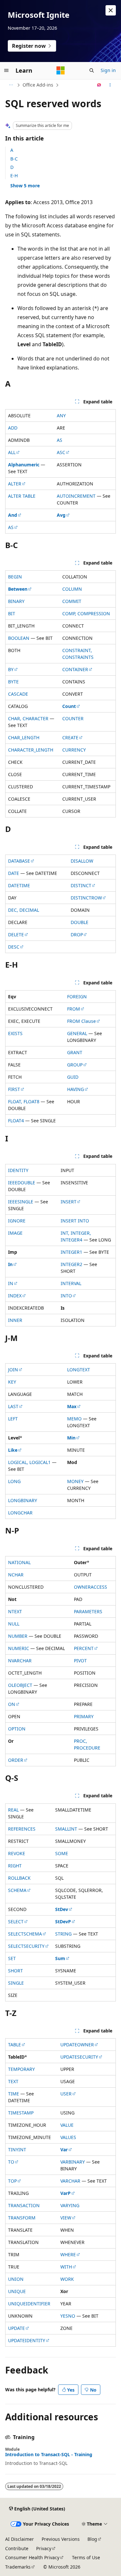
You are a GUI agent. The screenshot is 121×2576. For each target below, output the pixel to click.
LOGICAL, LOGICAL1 (29, 1462)
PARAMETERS (88, 1611)
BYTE (13, 682)
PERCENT (84, 1648)
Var (64, 2150)
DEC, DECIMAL (24, 910)
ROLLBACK (19, 1878)
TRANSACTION (24, 2205)
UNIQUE (17, 2291)
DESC (14, 947)
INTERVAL (71, 1283)
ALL (12, 452)
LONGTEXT (79, 1370)
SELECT (16, 1922)
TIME (14, 2094)
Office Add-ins (38, 85)
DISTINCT (81, 885)
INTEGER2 (71, 1264)
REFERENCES (22, 1829)
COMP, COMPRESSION (86, 613)
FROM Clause (81, 1021)
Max (72, 1406)
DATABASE (19, 861)
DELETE (16, 935)
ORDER (16, 1760)
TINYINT (17, 2150)
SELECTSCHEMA (25, 1934)
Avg (61, 515)
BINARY (16, 601)
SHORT (15, 1971)
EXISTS (15, 1033)
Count (69, 706)
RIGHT (15, 1866)
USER (66, 2094)
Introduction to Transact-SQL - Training (49, 2455)
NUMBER (18, 1636)
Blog (92, 2539)
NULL (14, 1624)
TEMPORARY (21, 2069)
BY (11, 669)
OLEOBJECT (20, 1685)
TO (11, 2162)
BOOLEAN (19, 638)
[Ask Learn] (99, 85)
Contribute (17, 2548)
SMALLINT (66, 1829)
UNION (16, 2279)
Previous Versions (61, 2539)
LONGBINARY (23, 1500)
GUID (73, 1077)
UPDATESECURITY (79, 2057)
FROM (74, 1009)
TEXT (13, 2081)
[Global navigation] (6, 70)
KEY (12, 1382)
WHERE (68, 2254)
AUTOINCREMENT (76, 496)
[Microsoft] (61, 70)
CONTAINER (75, 669)
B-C (14, 159)
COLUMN (72, 589)
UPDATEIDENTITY (27, 2340)
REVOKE (17, 1853)
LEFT (13, 1419)
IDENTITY (18, 1170)
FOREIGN (77, 997)
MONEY (75, 1481)
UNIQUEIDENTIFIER (29, 2304)
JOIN (13, 1370)
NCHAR (16, 1575)
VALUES (68, 2137)
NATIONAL (19, 1562)
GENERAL (77, 1033)
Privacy (44, 2548)
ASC (61, 452)
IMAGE (15, 1233)
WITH (66, 2267)
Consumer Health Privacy (32, 2557)
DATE (14, 873)
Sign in (108, 70)
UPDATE (16, 2328)
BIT (12, 613)
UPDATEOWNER (77, 2045)
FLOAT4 (16, 1121)
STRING (63, 1934)
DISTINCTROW (86, 898)
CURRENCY (74, 750)
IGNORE (17, 1221)
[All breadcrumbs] (11, 85)
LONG (14, 1481)
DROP (77, 935)
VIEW (66, 2218)
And (13, 515)
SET (12, 1958)
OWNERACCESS (91, 1587)
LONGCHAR (20, 1513)
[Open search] (92, 70)
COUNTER (73, 718)
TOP (12, 2181)
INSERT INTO (75, 1221)
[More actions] (110, 85)
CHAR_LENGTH (24, 737)
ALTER (15, 484)
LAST (13, 1406)
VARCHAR (70, 2181)
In (10, 1264)
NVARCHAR (20, 1661)
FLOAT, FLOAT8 (24, 1101)
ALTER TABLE (22, 496)
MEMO (74, 1419)
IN (11, 1283)
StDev (62, 1909)
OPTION (17, 1729)
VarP (66, 2193)
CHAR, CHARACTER (28, 718)
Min (71, 1438)
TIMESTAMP (21, 2113)
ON (12, 1704)
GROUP (75, 1065)
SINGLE (16, 1983)
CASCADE (18, 694)
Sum (60, 1958)
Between (18, 589)
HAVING (76, 1089)
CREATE (70, 737)
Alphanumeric (24, 465)
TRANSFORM (22, 2218)
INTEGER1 (71, 1252)
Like (13, 1450)
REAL (13, 1810)
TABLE (15, 2045)
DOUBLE (80, 922)
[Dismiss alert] (111, 10)
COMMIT (72, 601)
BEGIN (15, 577)
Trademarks (18, 2567)
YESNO (68, 2316)
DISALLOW (82, 861)
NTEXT (15, 1611)
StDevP (63, 1922)
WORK (67, 2279)
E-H (14, 176)
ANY (61, 415)
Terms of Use (86, 2557)
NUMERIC (19, 1648)
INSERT (69, 1202)
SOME (62, 1853)
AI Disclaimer (20, 2539)
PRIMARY (84, 1716)
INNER (15, 1320)
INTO (66, 1296)
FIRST (14, 1089)
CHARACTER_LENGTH (31, 750)
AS (60, 440)
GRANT (75, 1052)
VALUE (67, 2125)
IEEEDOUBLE (22, 1183)
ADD (13, 428)
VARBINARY (73, 2162)
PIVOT (80, 1661)
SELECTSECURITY (26, 1946)
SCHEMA (17, 1890)
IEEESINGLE (21, 1202)
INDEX (15, 1296)
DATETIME (19, 885)
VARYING (70, 2205)
